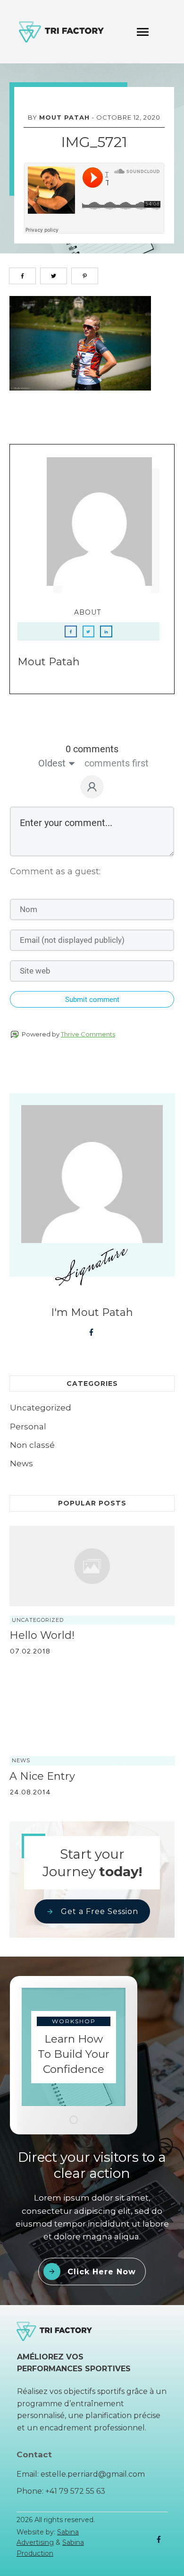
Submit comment (92, 1000)
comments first (117, 763)
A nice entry (42, 1776)
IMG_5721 (94, 142)
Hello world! (42, 1635)
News (21, 1463)
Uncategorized (41, 1408)
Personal (28, 1427)
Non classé (32, 1445)
